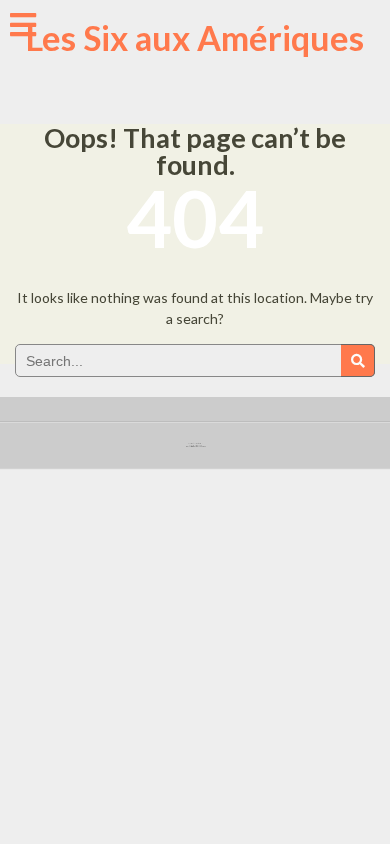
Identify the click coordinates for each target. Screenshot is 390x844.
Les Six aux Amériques (195, 37)
